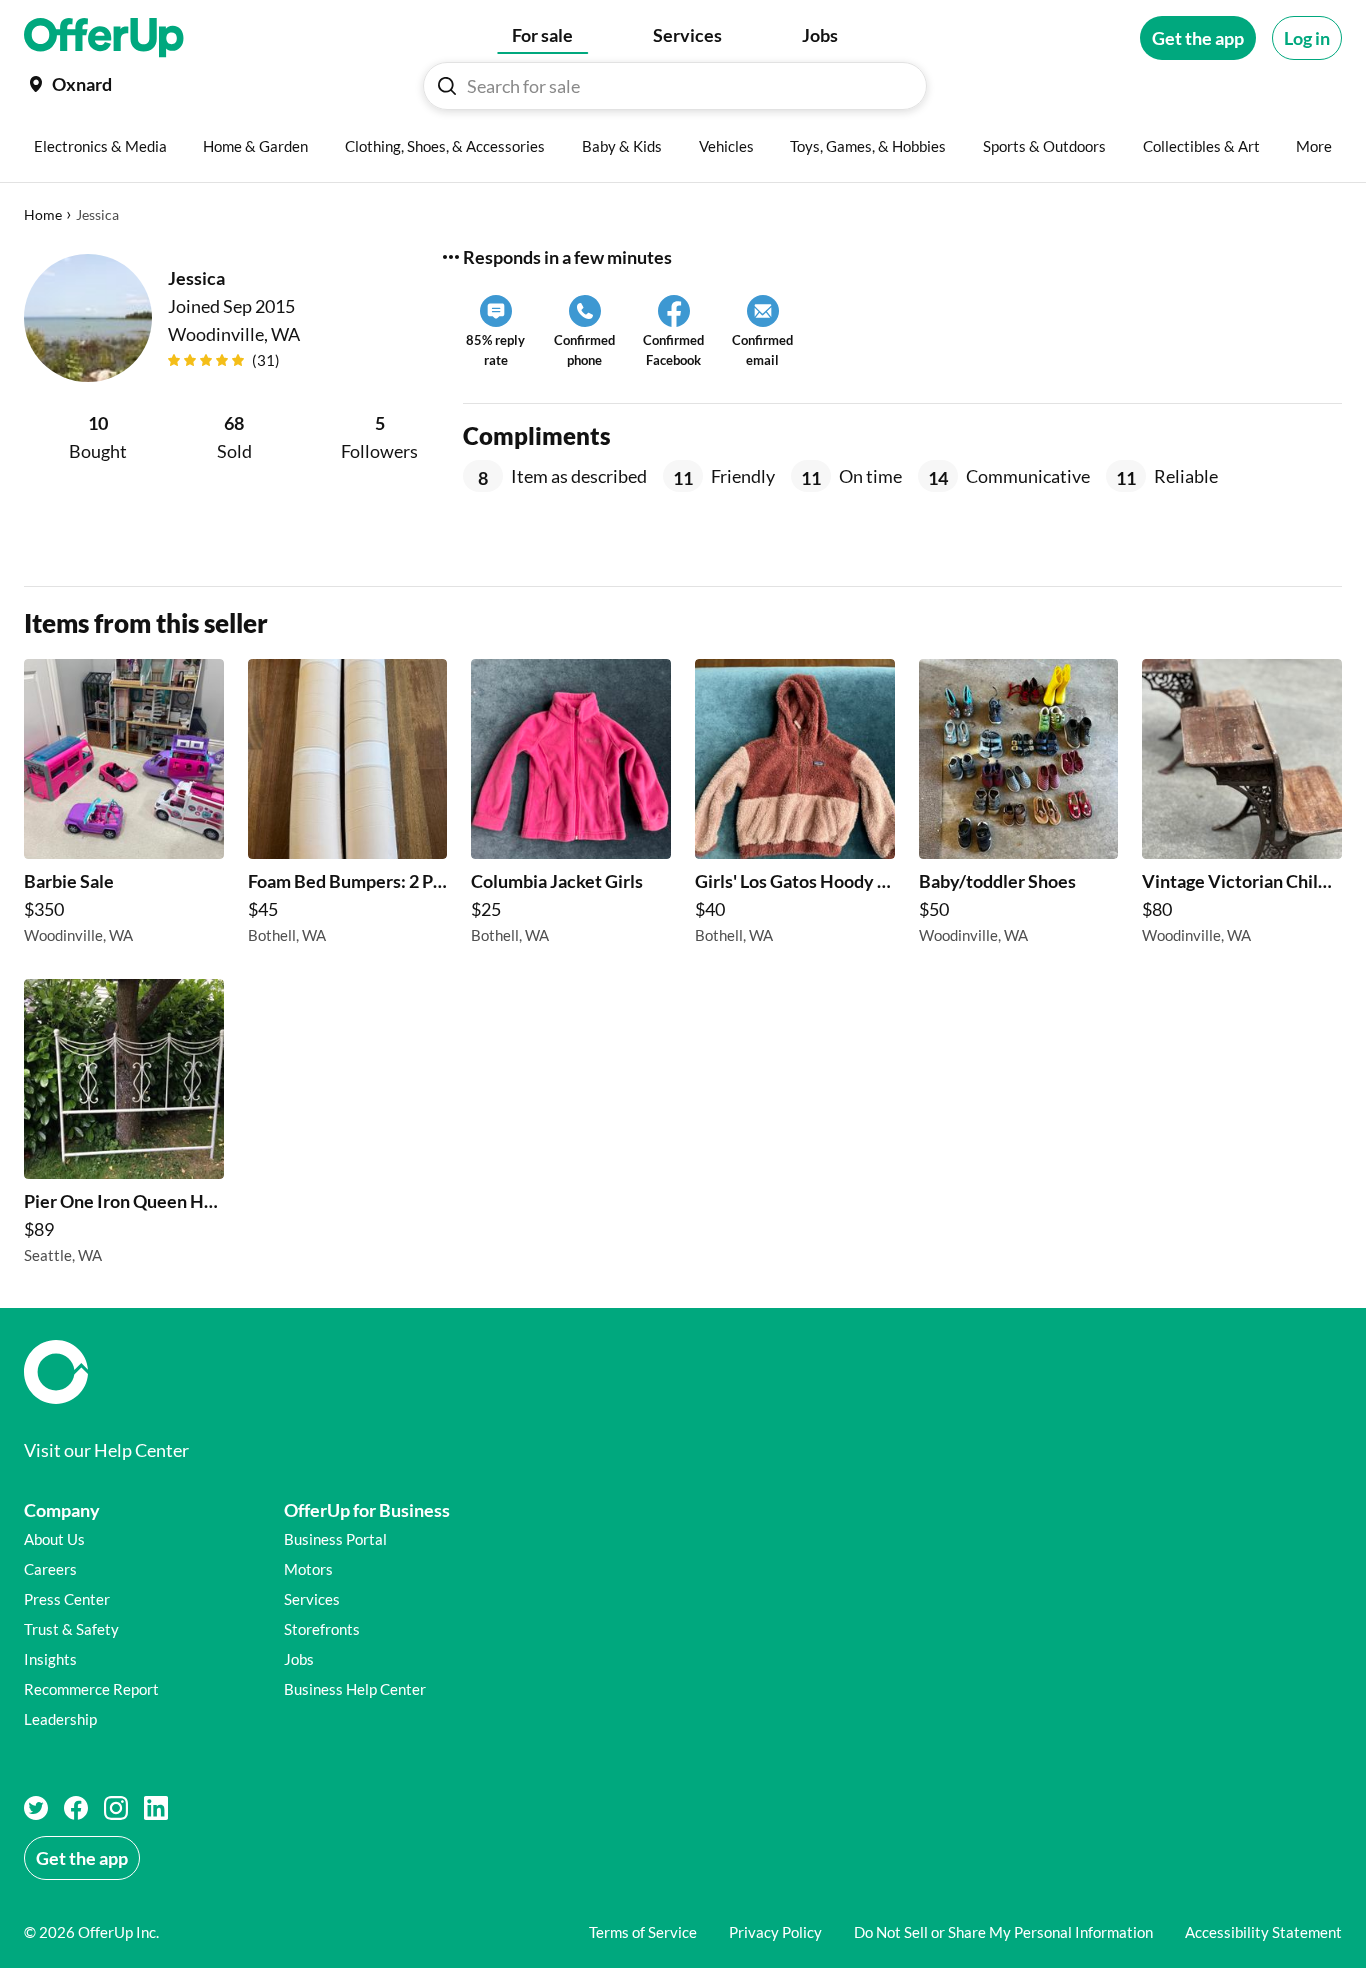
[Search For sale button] (447, 86)
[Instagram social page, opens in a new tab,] (116, 1808)
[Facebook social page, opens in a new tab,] (76, 1808)
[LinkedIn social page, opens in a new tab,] (156, 1808)
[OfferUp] (104, 38)
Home (43, 214)
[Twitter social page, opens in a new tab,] (36, 1808)
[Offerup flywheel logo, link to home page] (683, 1372)
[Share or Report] (451, 257)
